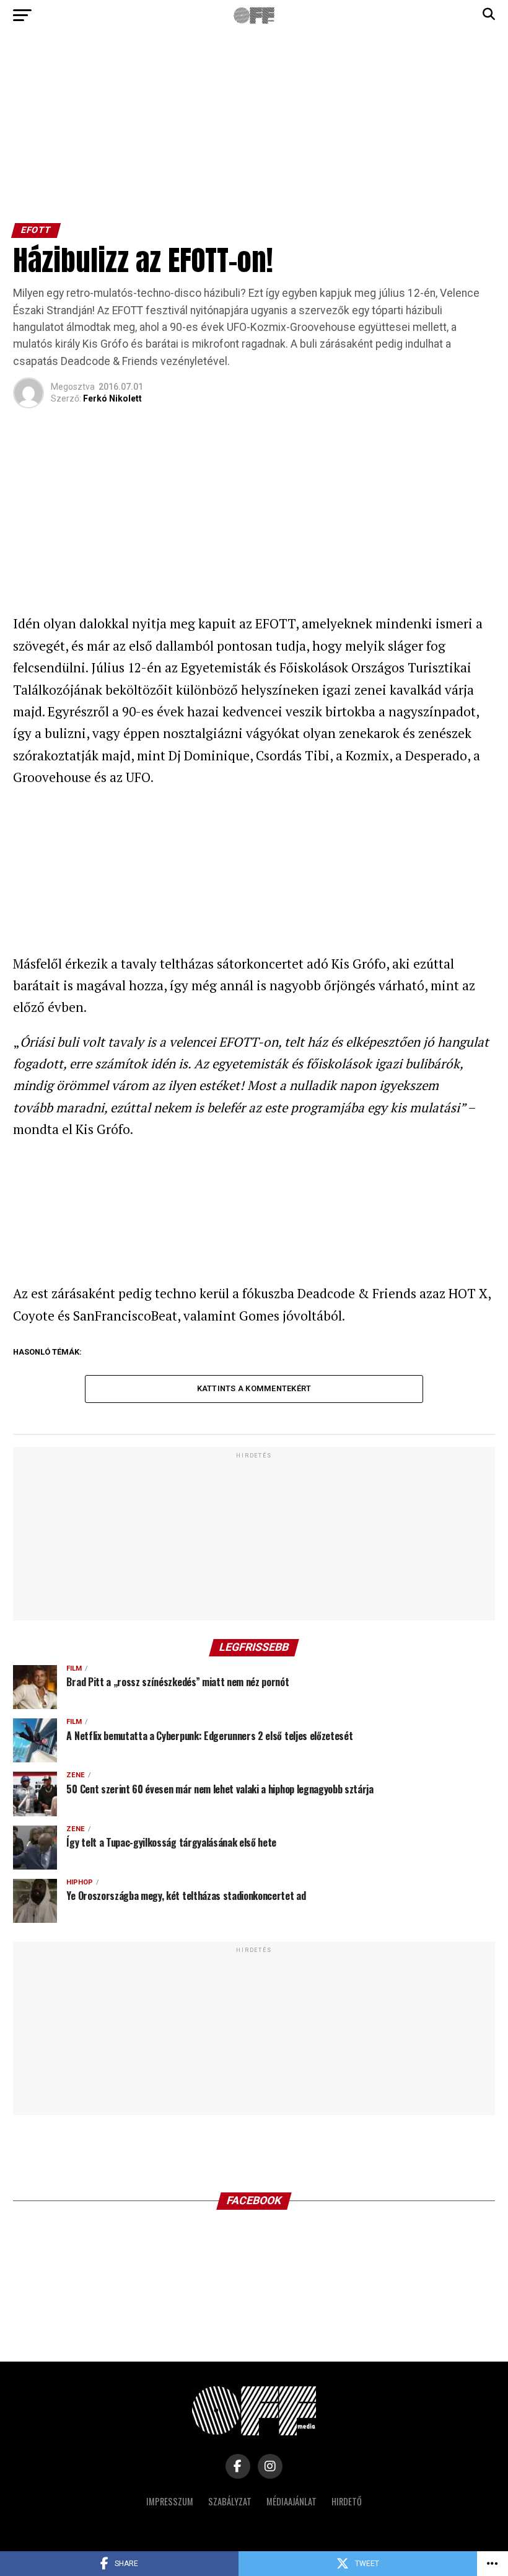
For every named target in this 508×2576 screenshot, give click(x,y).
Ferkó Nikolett (112, 398)
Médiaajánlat (291, 2501)
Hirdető (347, 2501)
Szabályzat (230, 2501)
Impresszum (170, 2501)
